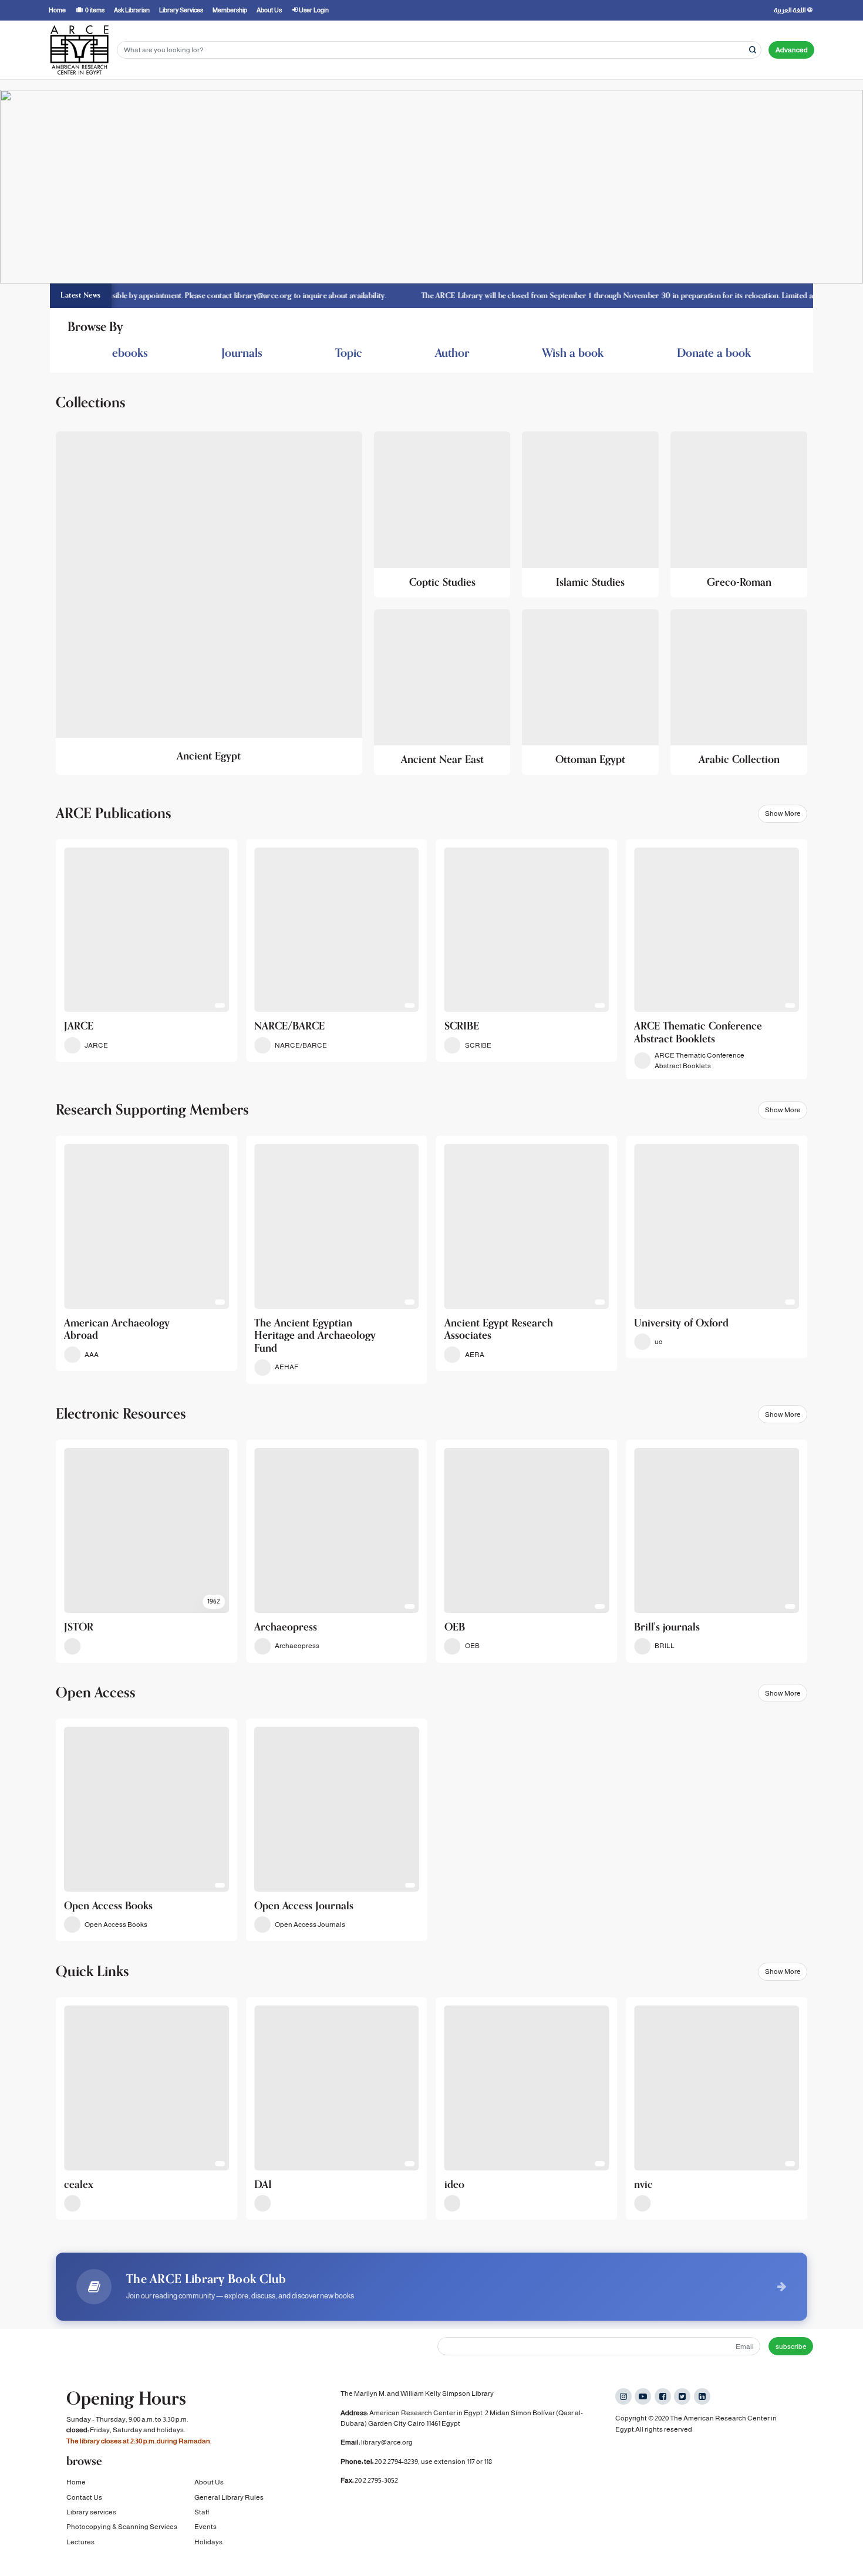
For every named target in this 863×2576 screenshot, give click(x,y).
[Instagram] (623, 2396)
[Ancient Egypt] (209, 603)
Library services (91, 2512)
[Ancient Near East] (442, 692)
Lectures (80, 2542)
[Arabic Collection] (739, 692)
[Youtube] (643, 2396)
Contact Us (84, 2497)
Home (76, 2482)
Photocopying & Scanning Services (122, 2527)
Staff (202, 2512)
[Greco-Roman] (739, 514)
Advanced (792, 50)
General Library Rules (229, 2497)
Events (205, 2527)
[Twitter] (682, 2396)
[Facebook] (663, 2396)
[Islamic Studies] (590, 514)
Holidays (208, 2542)
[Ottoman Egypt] (590, 692)
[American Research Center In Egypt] (79, 50)
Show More (783, 813)
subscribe (791, 2347)
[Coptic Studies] (442, 514)
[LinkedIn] (702, 2396)
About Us (209, 2482)
